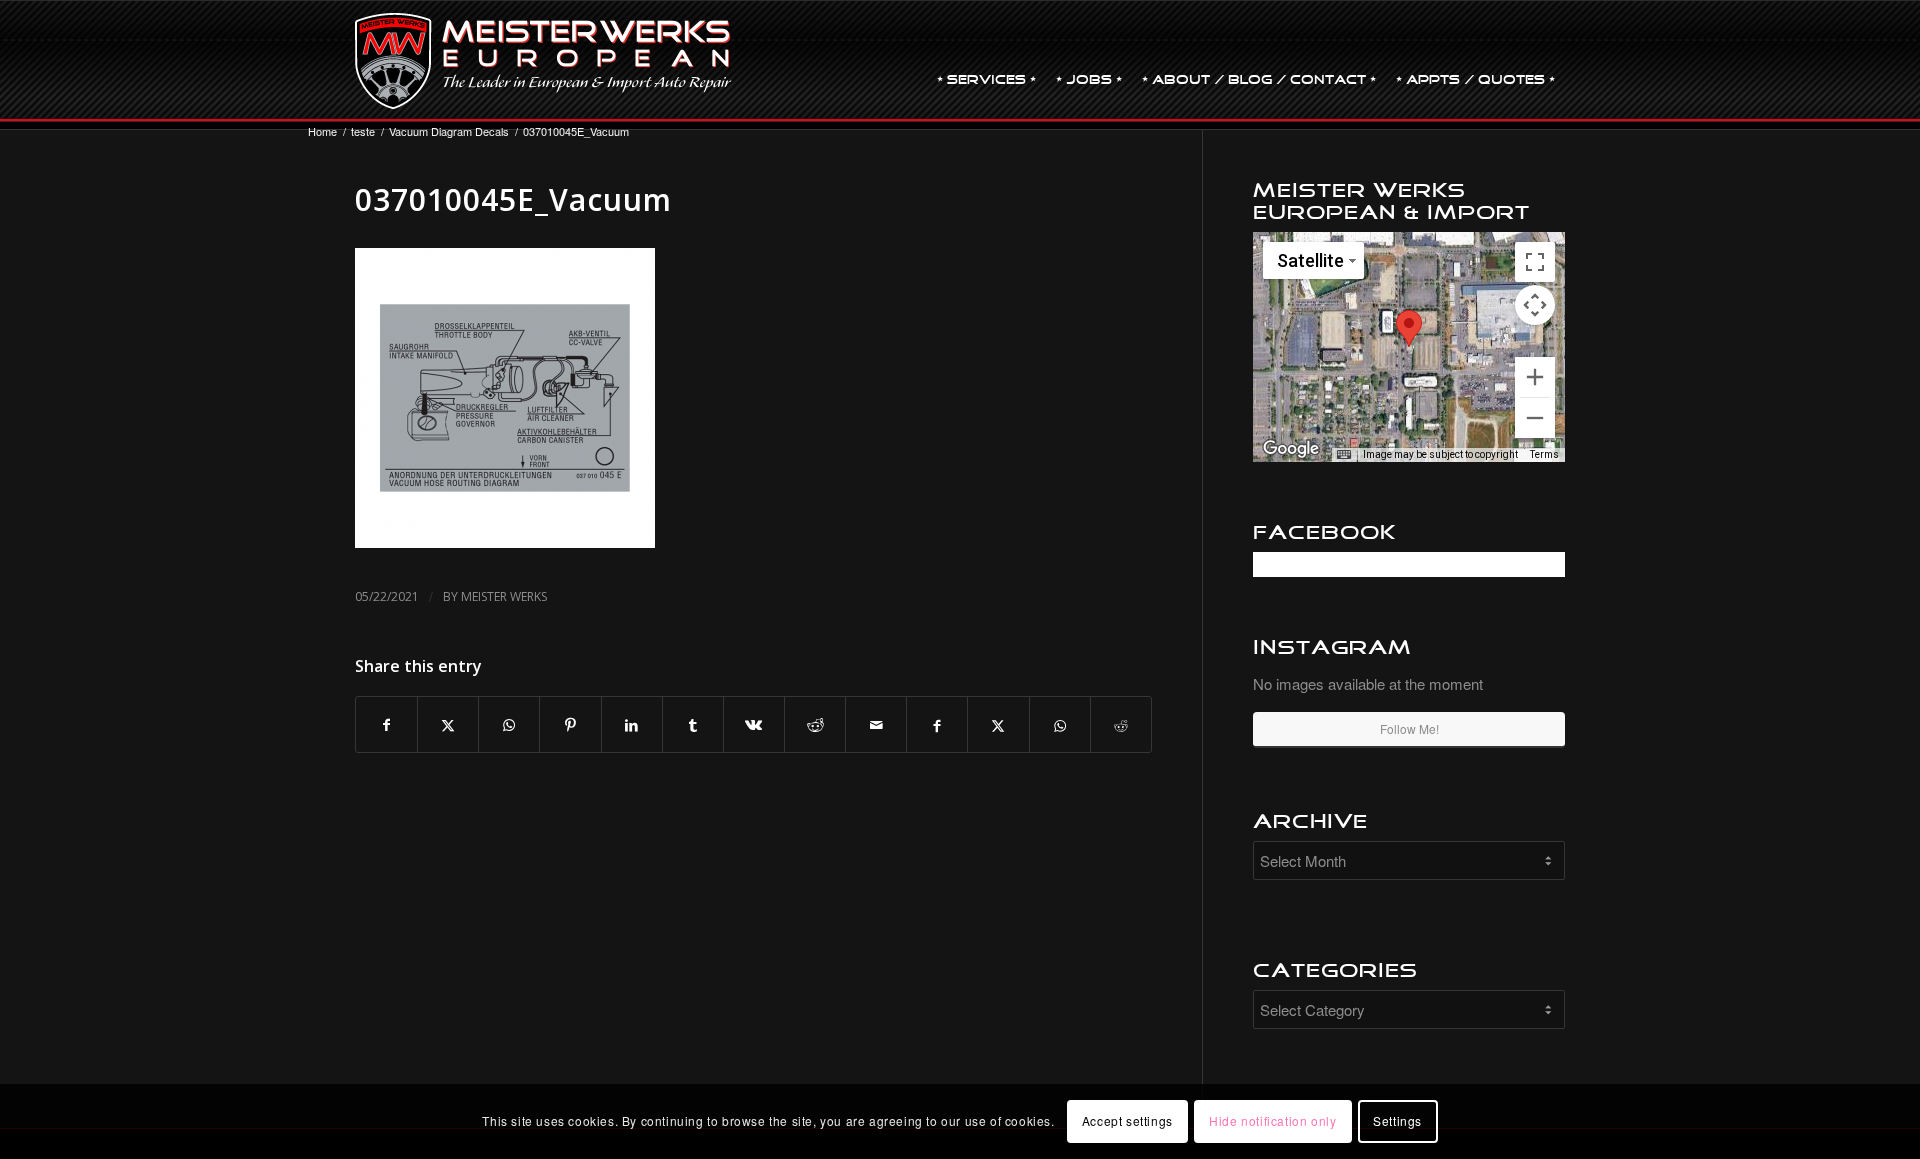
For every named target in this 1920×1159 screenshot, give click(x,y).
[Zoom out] (1535, 418)
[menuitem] (986, 61)
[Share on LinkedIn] (632, 725)
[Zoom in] (1535, 377)
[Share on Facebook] (386, 725)
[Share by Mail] (876, 725)
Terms (1544, 454)
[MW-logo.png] (543, 61)
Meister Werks (504, 596)
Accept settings (1127, 1120)
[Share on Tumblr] (693, 725)
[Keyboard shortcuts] (1344, 455)
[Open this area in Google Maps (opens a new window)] (1291, 449)
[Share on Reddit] (815, 725)
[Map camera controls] (1535, 305)
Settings (1397, 1120)
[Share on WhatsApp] (509, 725)
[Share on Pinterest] (570, 725)
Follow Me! (1409, 728)
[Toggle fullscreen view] (1535, 262)
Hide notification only (1272, 1120)
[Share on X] (448, 725)
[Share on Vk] (754, 725)
